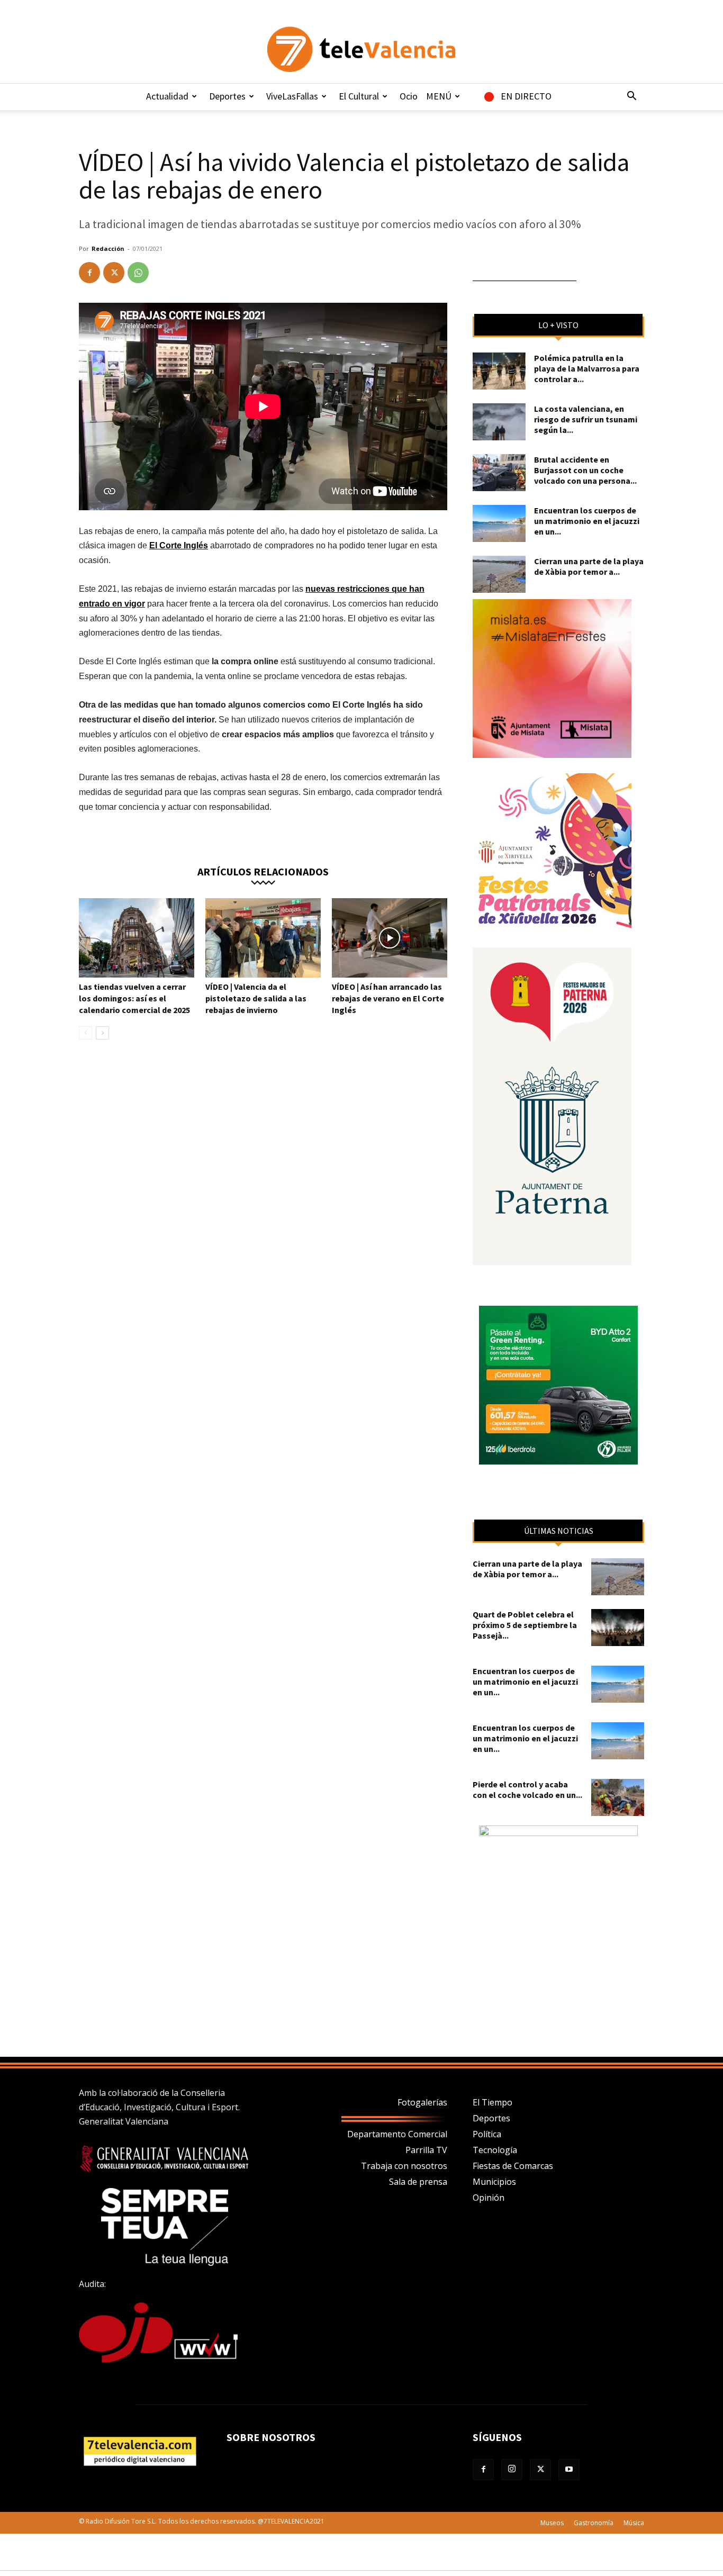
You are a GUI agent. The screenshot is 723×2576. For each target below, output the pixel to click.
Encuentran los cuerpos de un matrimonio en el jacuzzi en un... (587, 521)
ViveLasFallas (292, 96)
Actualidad (167, 96)
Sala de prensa (418, 2182)
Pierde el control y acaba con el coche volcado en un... (527, 1789)
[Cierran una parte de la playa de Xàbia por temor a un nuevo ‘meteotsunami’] (499, 574)
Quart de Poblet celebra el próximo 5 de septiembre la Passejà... (525, 1625)
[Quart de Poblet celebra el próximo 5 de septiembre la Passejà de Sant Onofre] (618, 1628)
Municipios (494, 2182)
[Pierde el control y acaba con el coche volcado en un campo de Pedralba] (618, 1797)
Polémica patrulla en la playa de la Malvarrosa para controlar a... (587, 368)
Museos (552, 2523)
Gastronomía (594, 2523)
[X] (114, 273)
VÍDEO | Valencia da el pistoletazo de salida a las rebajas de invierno (256, 998)
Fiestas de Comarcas (513, 2166)
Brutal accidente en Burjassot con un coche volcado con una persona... (585, 470)
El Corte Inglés (179, 545)
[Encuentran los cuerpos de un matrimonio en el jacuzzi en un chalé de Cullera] (499, 523)
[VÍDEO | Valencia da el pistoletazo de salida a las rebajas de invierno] (263, 938)
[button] (631, 97)
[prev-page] (85, 1033)
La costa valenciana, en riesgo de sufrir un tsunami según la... (586, 419)
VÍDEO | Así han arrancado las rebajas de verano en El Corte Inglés (388, 998)
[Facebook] (89, 273)
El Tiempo (492, 2102)
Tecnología (495, 2150)
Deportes (227, 96)
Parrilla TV (426, 2150)
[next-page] (102, 1033)
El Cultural (359, 96)
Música (634, 2523)
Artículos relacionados (263, 871)
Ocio (409, 96)
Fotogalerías (422, 2102)
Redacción (108, 248)
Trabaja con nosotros (404, 2166)
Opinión (489, 2198)
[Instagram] (512, 2470)
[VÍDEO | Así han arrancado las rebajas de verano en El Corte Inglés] (390, 938)
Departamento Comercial (397, 2134)
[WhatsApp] (138, 273)
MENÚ (439, 96)
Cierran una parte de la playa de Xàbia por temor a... (589, 566)
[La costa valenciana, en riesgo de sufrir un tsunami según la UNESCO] (499, 422)
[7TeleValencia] (361, 49)
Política (487, 2134)
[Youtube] (569, 2470)
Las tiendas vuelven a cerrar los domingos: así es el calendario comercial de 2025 (134, 998)
